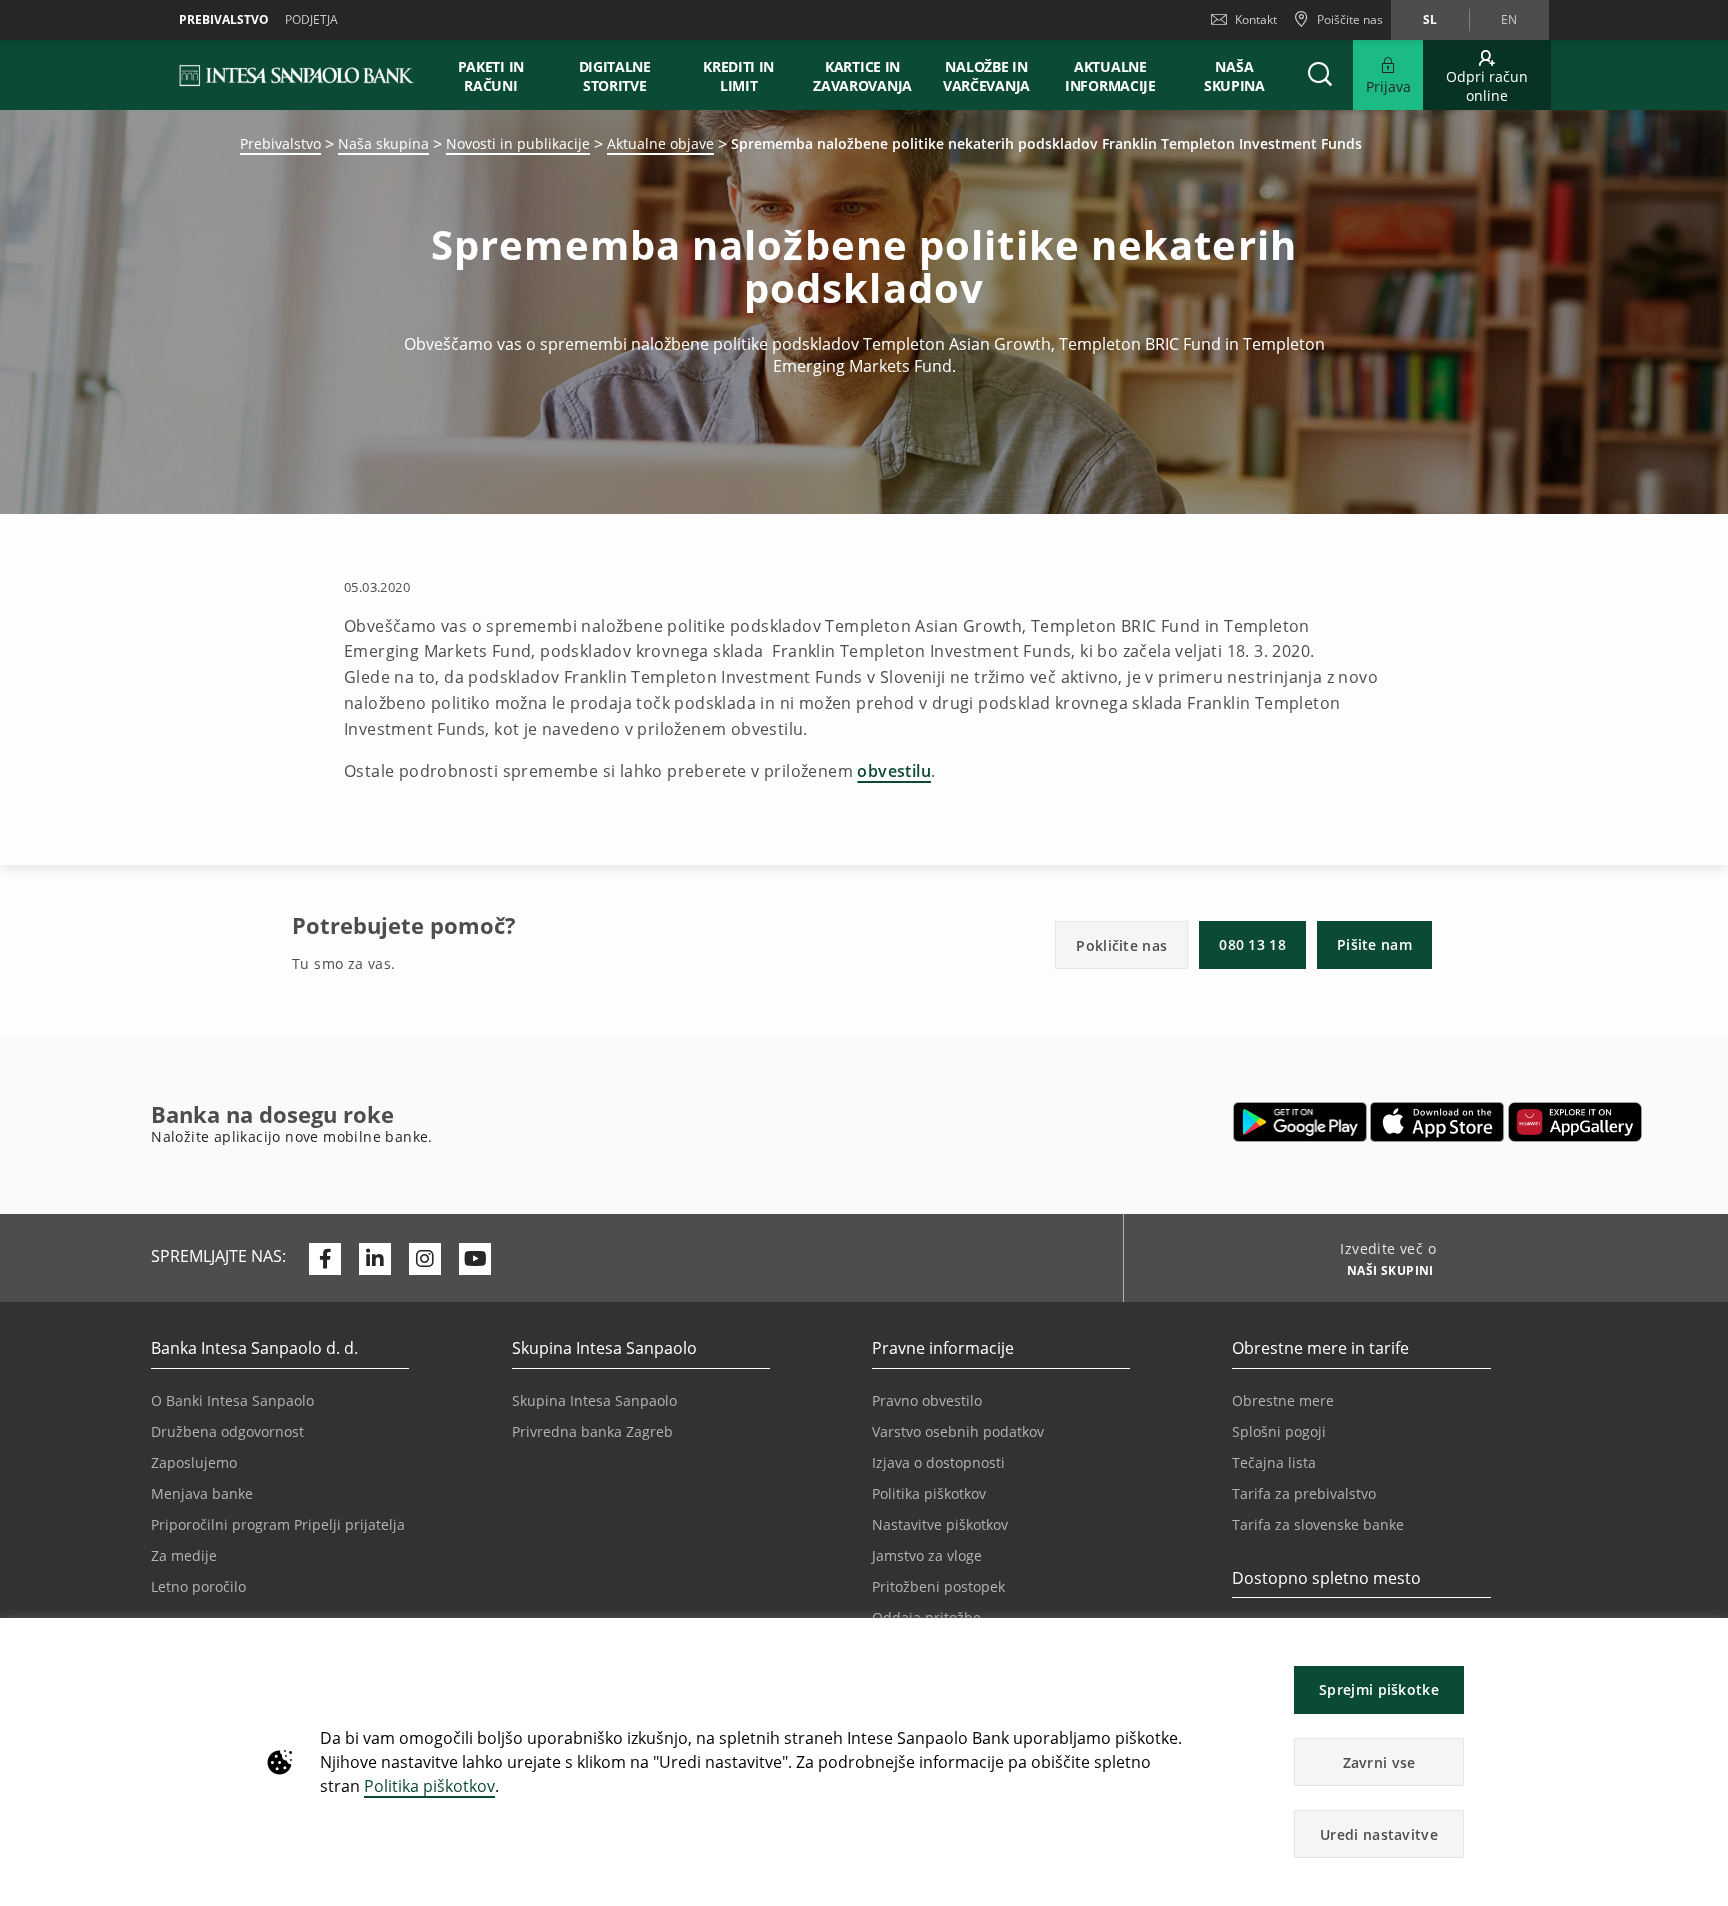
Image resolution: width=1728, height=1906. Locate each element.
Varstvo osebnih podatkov (958, 1431)
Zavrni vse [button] (1379, 1762)
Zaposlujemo (194, 1462)
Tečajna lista (1274, 1462)
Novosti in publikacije (518, 143)
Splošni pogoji (1279, 1431)
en (1509, 19)
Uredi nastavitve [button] (1379, 1834)
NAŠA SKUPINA (1234, 76)
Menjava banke (202, 1493)
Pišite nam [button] (1374, 944)
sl (1430, 19)
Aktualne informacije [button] (1110, 76)
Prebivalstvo (280, 143)
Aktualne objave (660, 143)
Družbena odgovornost (227, 1431)
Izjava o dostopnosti (938, 1462)
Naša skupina (383, 143)
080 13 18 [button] (1252, 944)
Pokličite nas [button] (1121, 945)
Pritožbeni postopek (938, 1586)
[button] (1704, 1643)
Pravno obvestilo (927, 1400)
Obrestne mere (1283, 1400)
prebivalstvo (224, 19)
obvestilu (894, 771)
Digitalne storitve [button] (615, 76)
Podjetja (311, 19)
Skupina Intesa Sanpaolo (594, 1400)
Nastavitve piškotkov (940, 1524)
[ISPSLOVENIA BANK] (297, 75)
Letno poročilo (198, 1586)
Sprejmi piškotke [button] (1379, 1689)
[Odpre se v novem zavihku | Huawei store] (1574, 1122)
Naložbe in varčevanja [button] (986, 76)
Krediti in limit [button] (738, 76)
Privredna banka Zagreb (592, 1431)
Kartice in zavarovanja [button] (862, 76)
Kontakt (1256, 19)
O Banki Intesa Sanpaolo (232, 1400)
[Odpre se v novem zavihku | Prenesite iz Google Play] (1300, 1122)
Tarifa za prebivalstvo (1304, 1493)
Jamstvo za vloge (927, 1555)
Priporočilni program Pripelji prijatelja (278, 1524)
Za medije (184, 1555)
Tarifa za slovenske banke (1318, 1524)
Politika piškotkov (429, 1786)
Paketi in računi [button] (491, 76)
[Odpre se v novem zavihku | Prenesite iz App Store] (1437, 1122)
